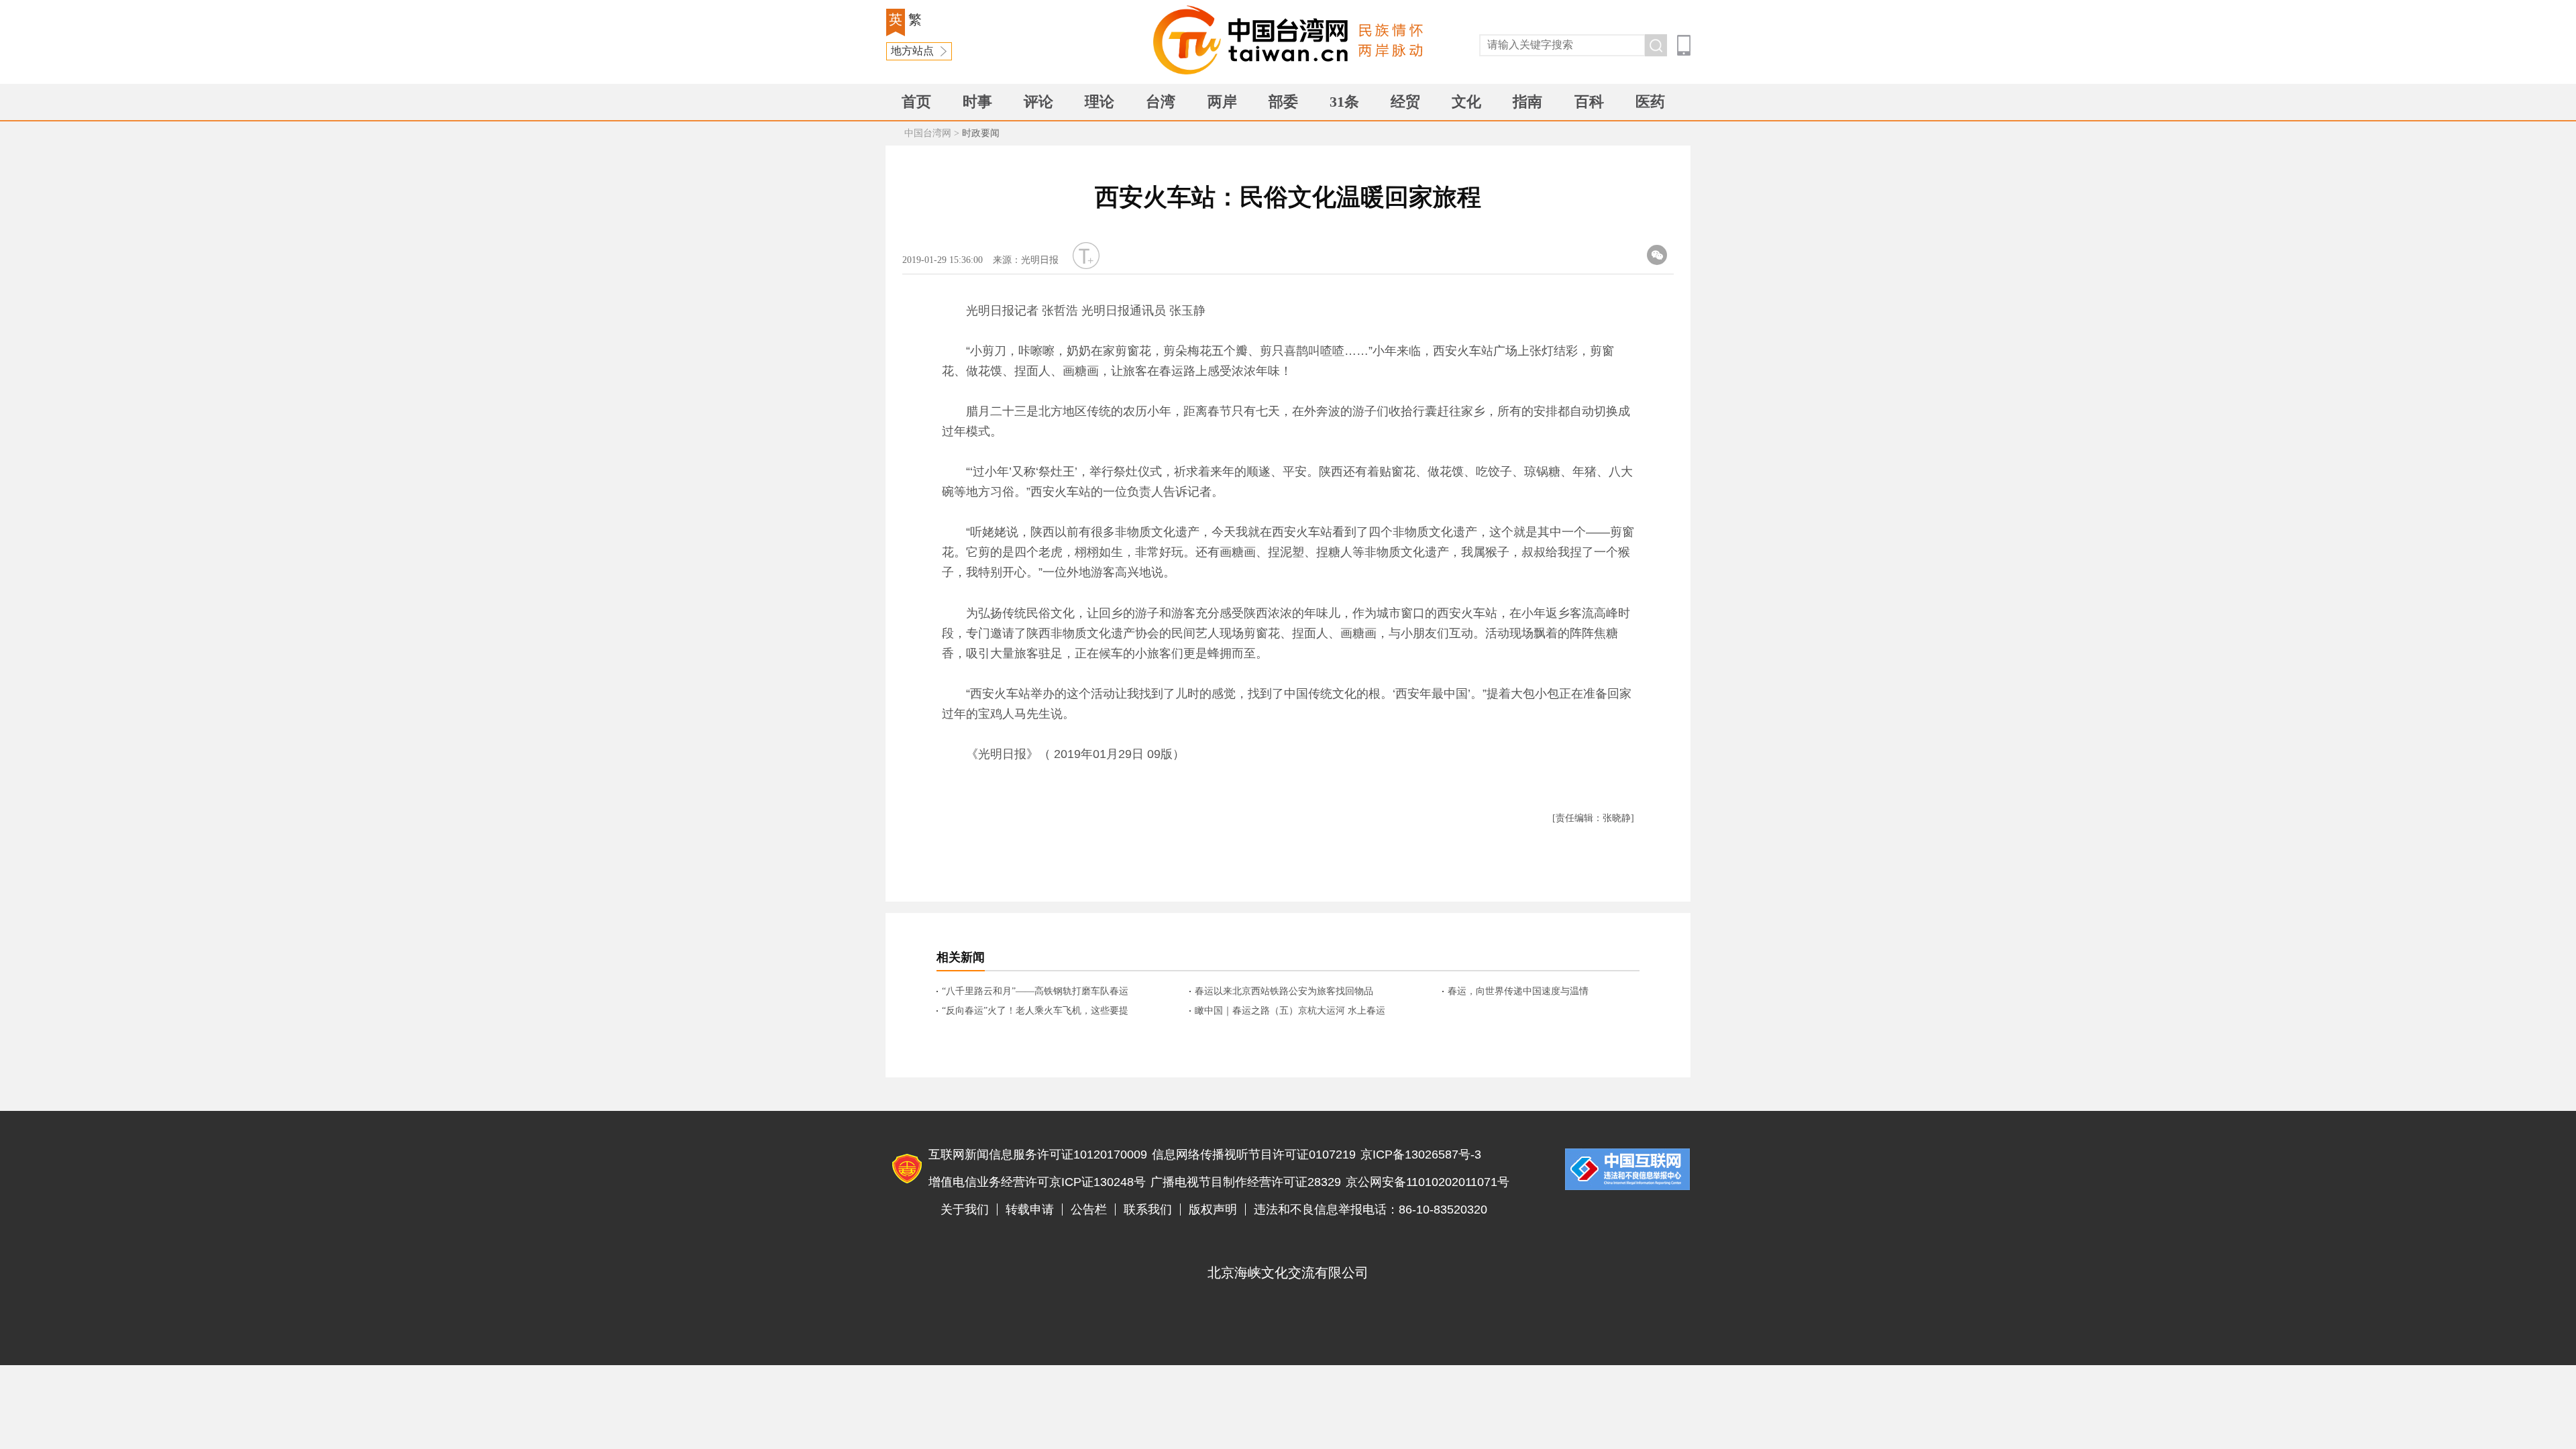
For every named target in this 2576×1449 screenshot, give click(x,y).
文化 (1466, 102)
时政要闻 (981, 133)
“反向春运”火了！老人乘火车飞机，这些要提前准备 (1035, 1012)
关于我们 (965, 1210)
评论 (1038, 102)
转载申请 (1030, 1210)
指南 (1527, 102)
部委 (1283, 102)
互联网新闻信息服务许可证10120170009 (1038, 1155)
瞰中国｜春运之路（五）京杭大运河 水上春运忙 (1290, 1012)
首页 (916, 102)
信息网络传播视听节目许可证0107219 (1254, 1155)
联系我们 (1148, 1210)
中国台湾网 (928, 133)
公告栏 (1089, 1210)
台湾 (1161, 102)
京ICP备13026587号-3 (1421, 1155)
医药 (1650, 102)
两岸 (1222, 102)
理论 (1099, 102)
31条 (1344, 102)
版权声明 (1213, 1210)
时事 (977, 102)
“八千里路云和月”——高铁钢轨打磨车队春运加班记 (1035, 992)
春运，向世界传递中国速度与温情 (1518, 991)
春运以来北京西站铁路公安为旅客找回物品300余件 (1284, 992)
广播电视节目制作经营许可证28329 (1246, 1182)
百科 (1589, 102)
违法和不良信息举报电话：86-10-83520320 (1371, 1210)
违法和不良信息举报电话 (1627, 1169)
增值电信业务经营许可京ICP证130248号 (1037, 1182)
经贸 (1405, 102)
